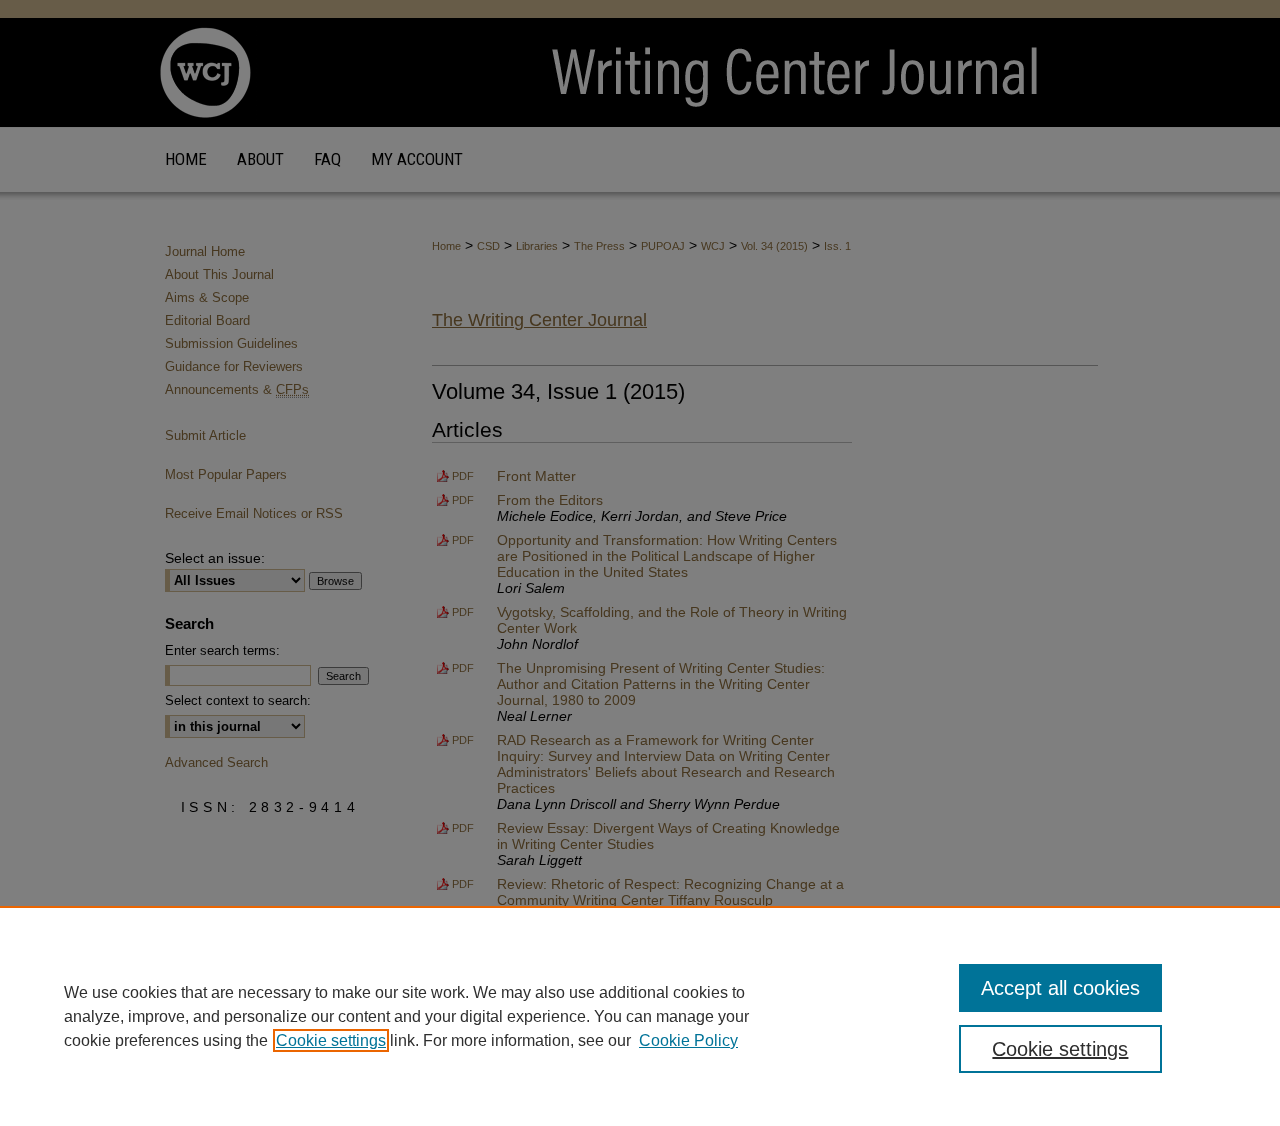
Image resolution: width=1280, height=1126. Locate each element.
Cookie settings (331, 1040)
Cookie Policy (688, 1040)
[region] (640, 1016)
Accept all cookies (1060, 988)
